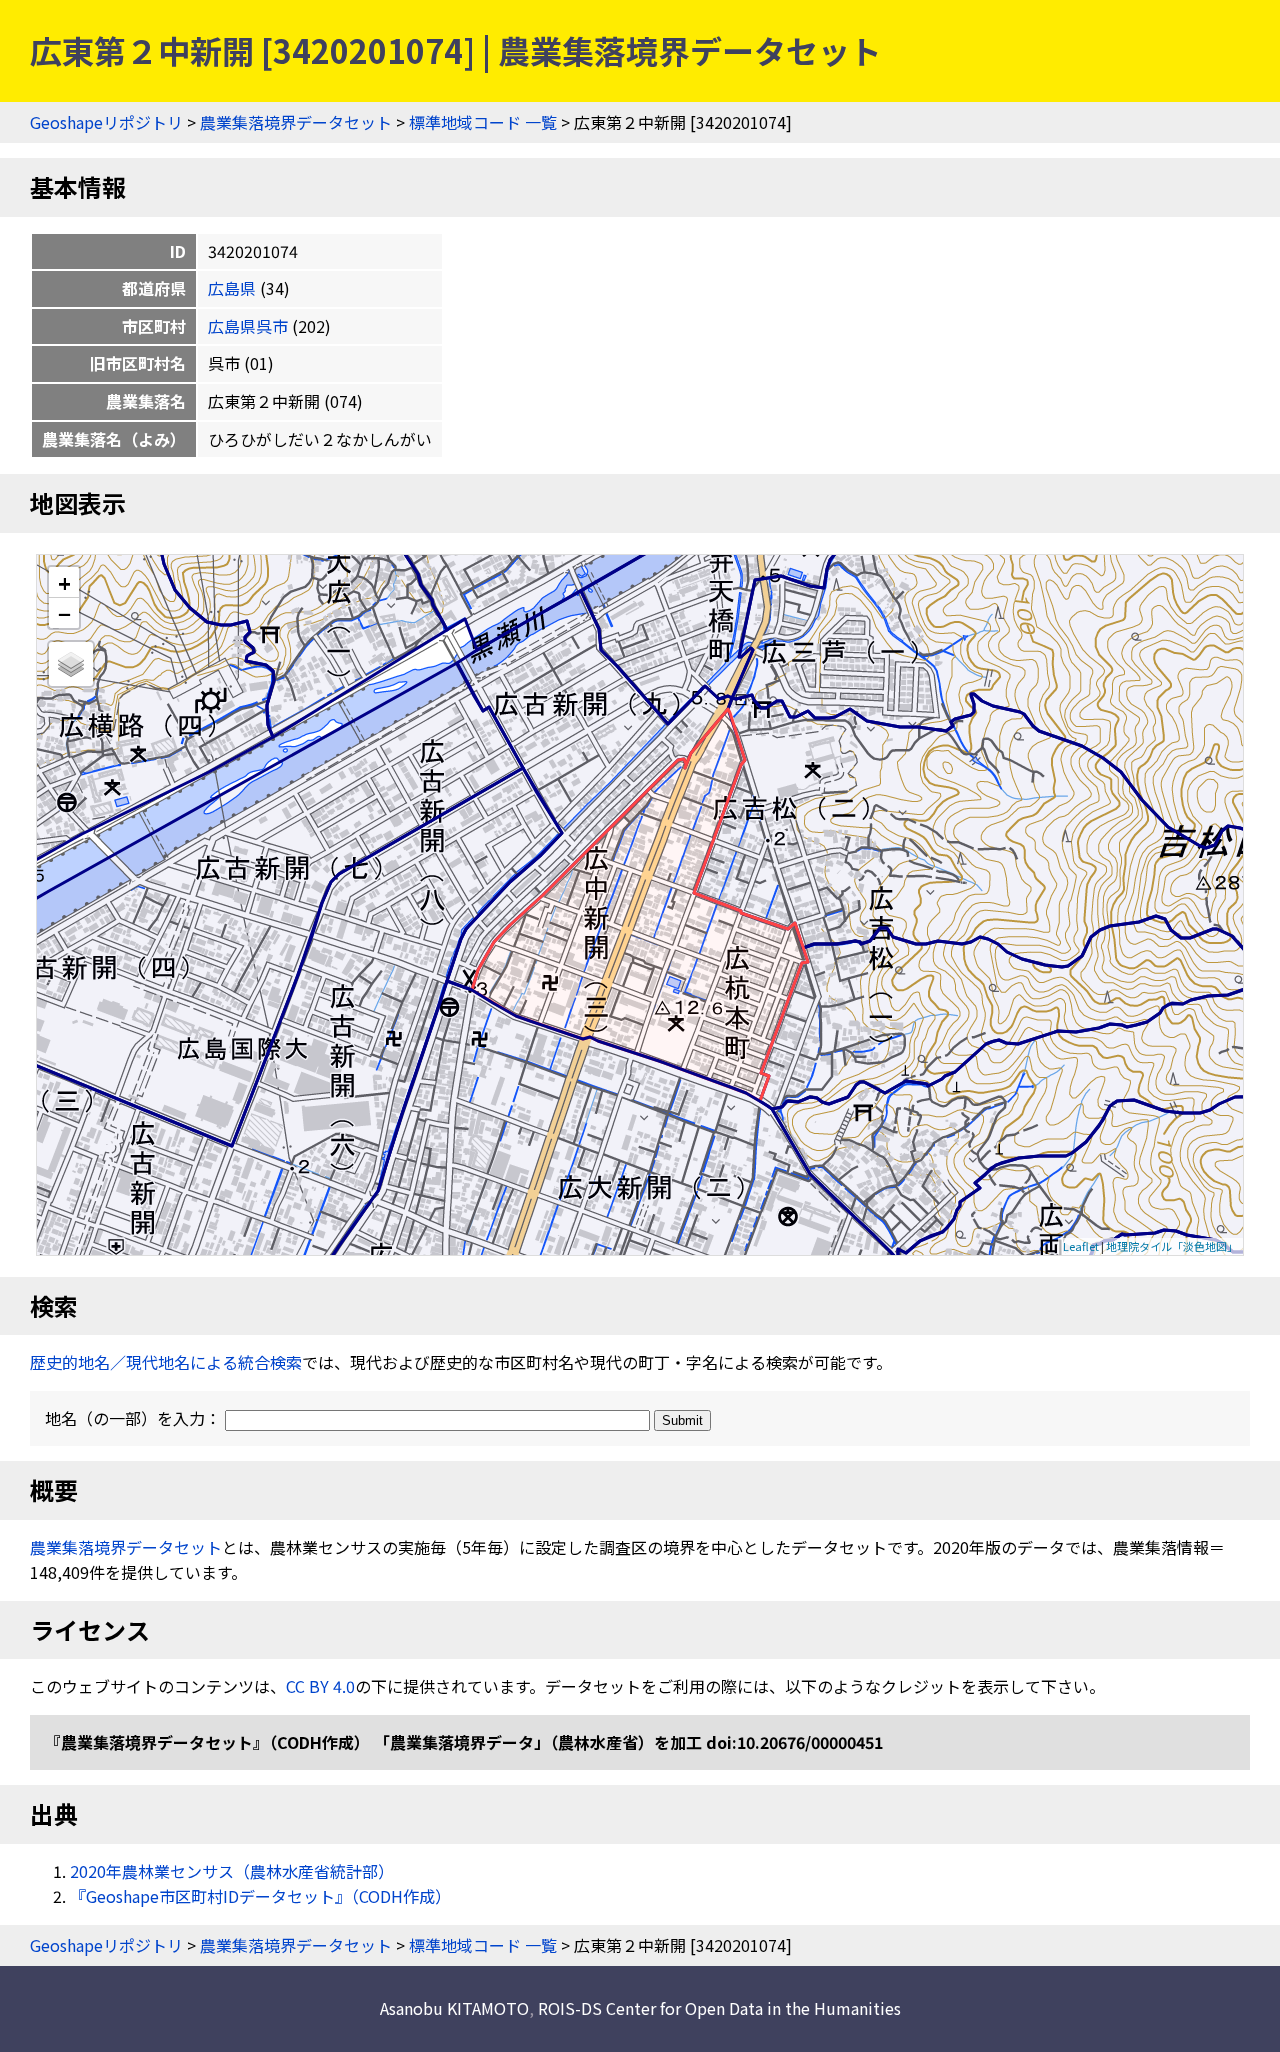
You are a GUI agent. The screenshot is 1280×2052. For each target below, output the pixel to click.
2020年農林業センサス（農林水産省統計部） (232, 1871)
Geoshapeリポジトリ (106, 122)
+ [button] (64, 582)
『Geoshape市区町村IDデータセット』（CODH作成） (260, 1896)
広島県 (232, 288)
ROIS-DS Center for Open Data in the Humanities (719, 2008)
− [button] (64, 613)
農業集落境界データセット (296, 122)
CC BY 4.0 (320, 1686)
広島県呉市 (248, 326)
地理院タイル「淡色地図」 (1172, 1246)
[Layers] (71, 664)
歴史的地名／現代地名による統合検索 (166, 1362)
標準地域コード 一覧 (483, 122)
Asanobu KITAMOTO (454, 2008)
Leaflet (1081, 1246)
